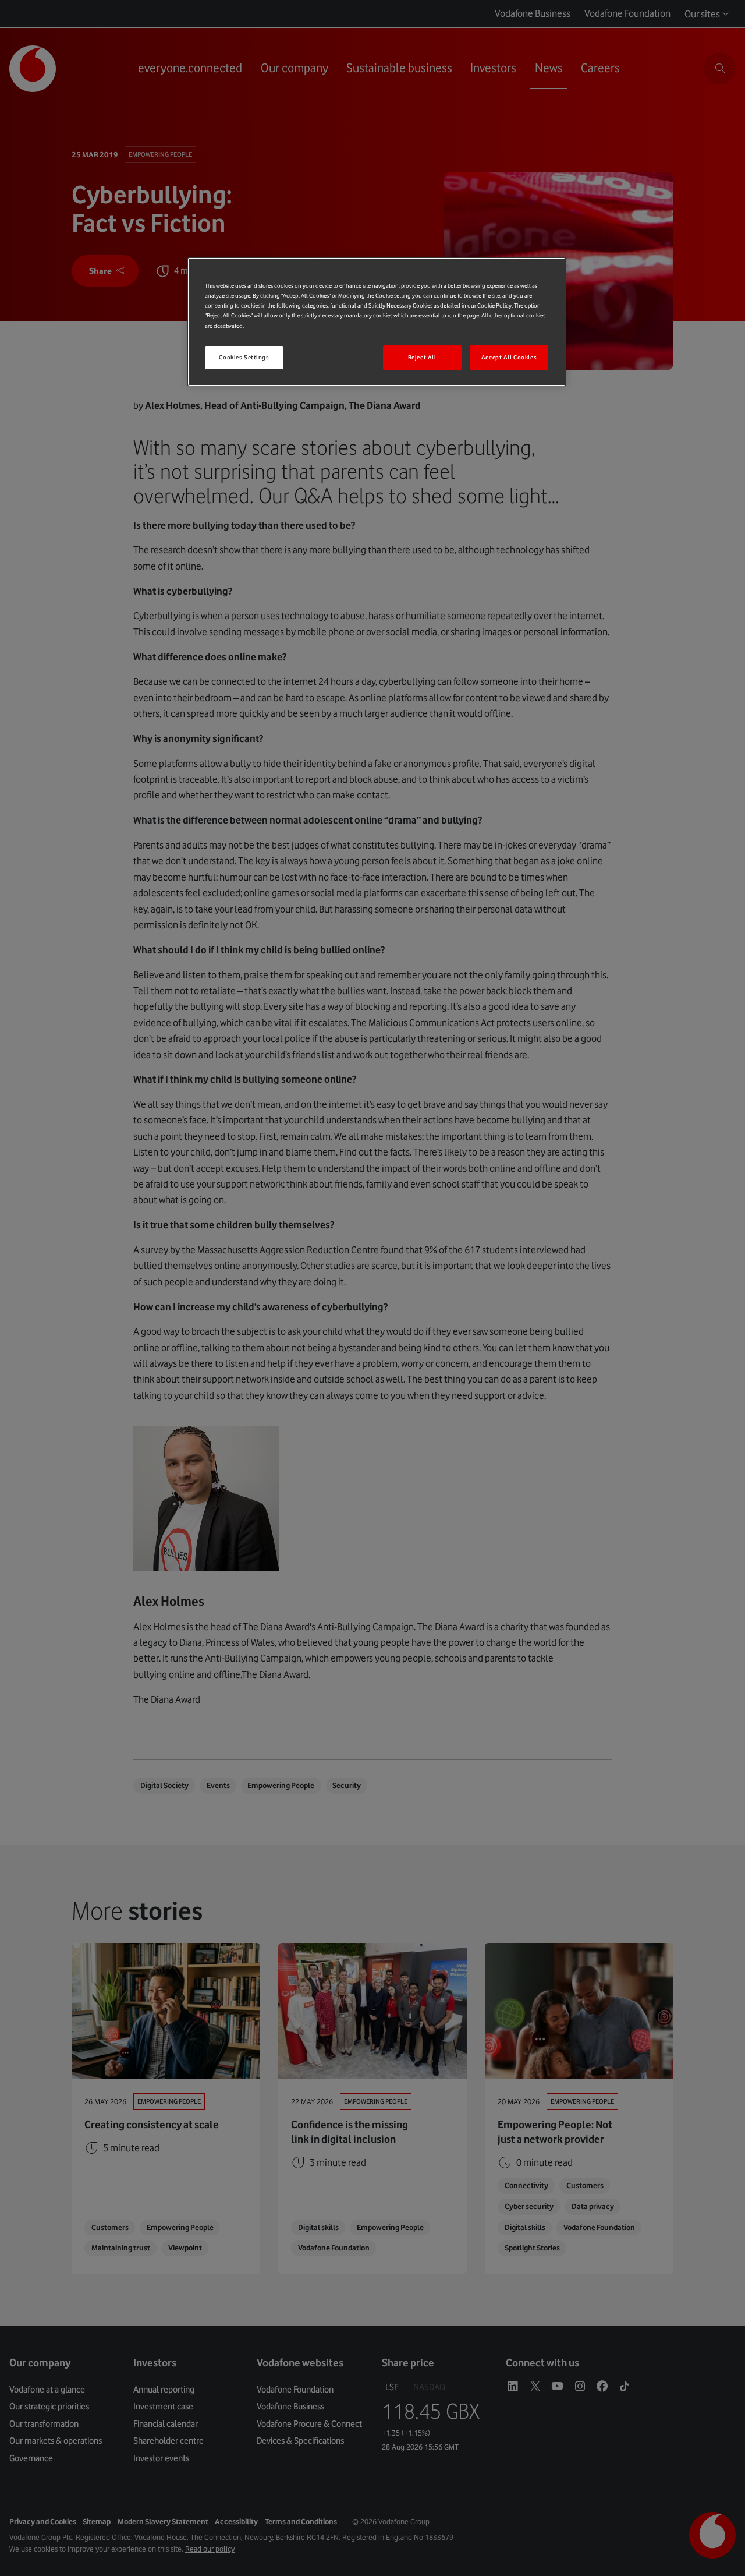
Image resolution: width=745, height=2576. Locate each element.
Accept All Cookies (509, 357)
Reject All (422, 357)
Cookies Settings (244, 357)
